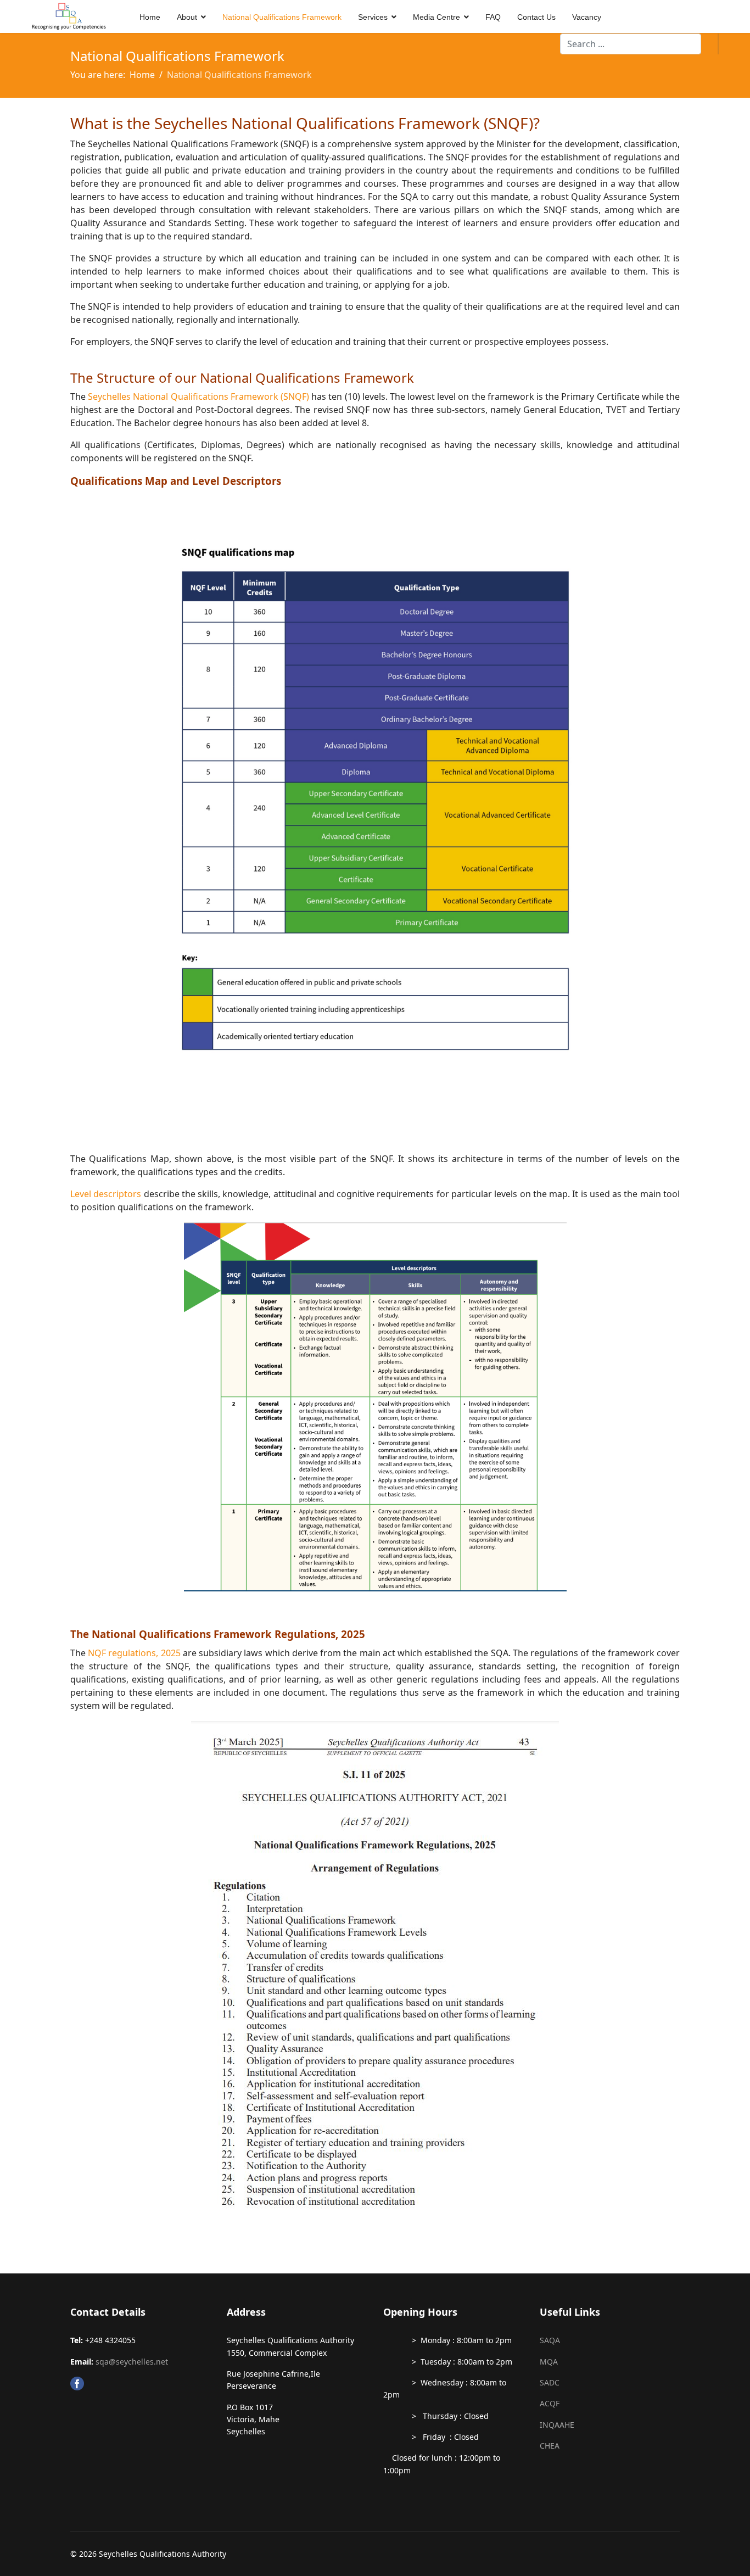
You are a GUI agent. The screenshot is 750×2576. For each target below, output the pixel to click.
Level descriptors (106, 1194)
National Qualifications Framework (282, 17)
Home (150, 17)
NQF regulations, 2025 (134, 1653)
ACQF (550, 2403)
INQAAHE (557, 2425)
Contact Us (536, 17)
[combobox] (631, 44)
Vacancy (587, 17)
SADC (550, 2382)
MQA (549, 2362)
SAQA (550, 2340)
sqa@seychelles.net (132, 2362)
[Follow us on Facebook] (140, 2384)
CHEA (550, 2446)
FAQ (493, 17)
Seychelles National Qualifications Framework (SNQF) (200, 396)
